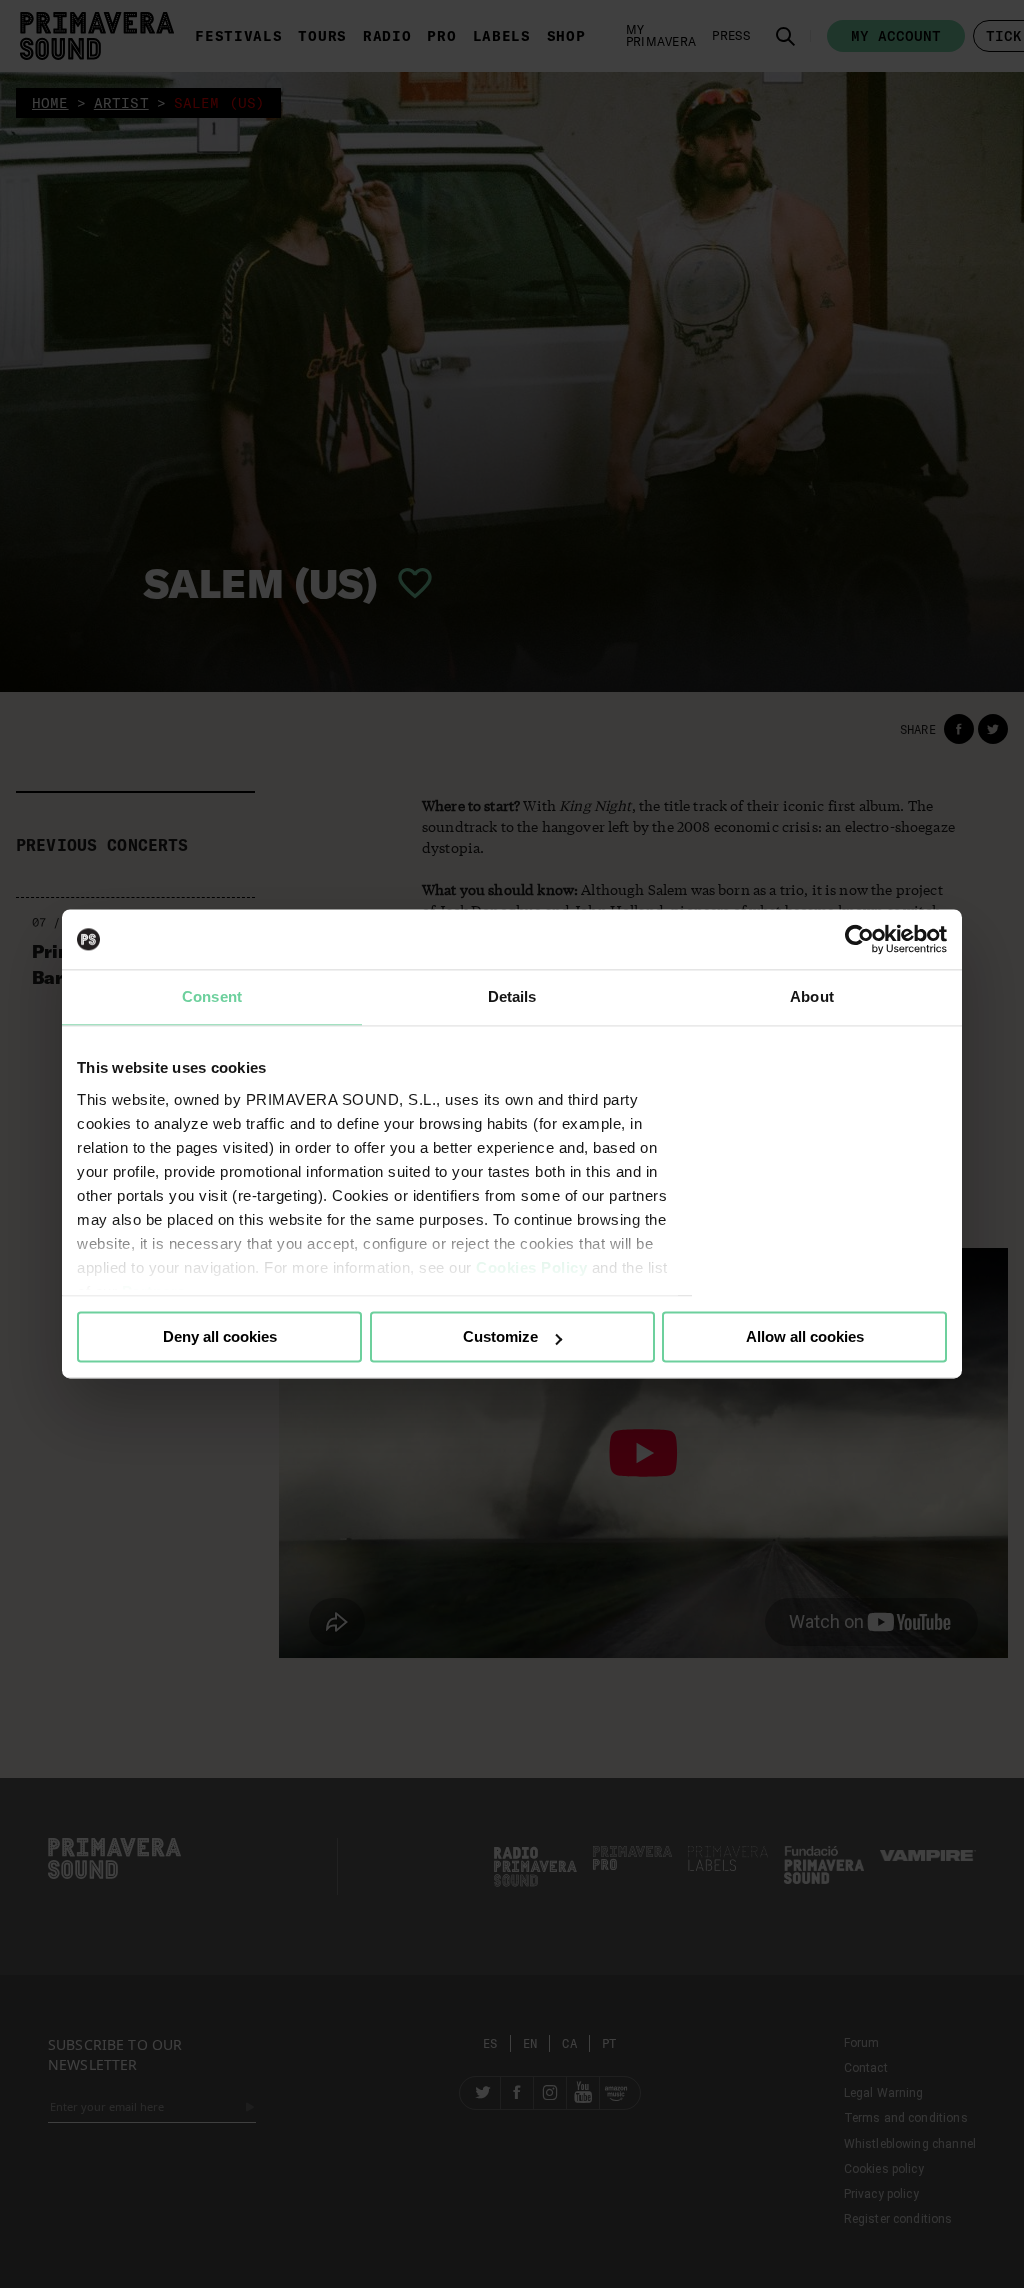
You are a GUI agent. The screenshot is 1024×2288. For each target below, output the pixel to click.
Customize (500, 1336)
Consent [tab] (212, 996)
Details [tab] (512, 996)
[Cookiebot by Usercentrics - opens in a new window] (859, 939)
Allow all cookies (805, 1336)
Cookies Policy (531, 1267)
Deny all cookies (220, 1336)
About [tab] (812, 996)
